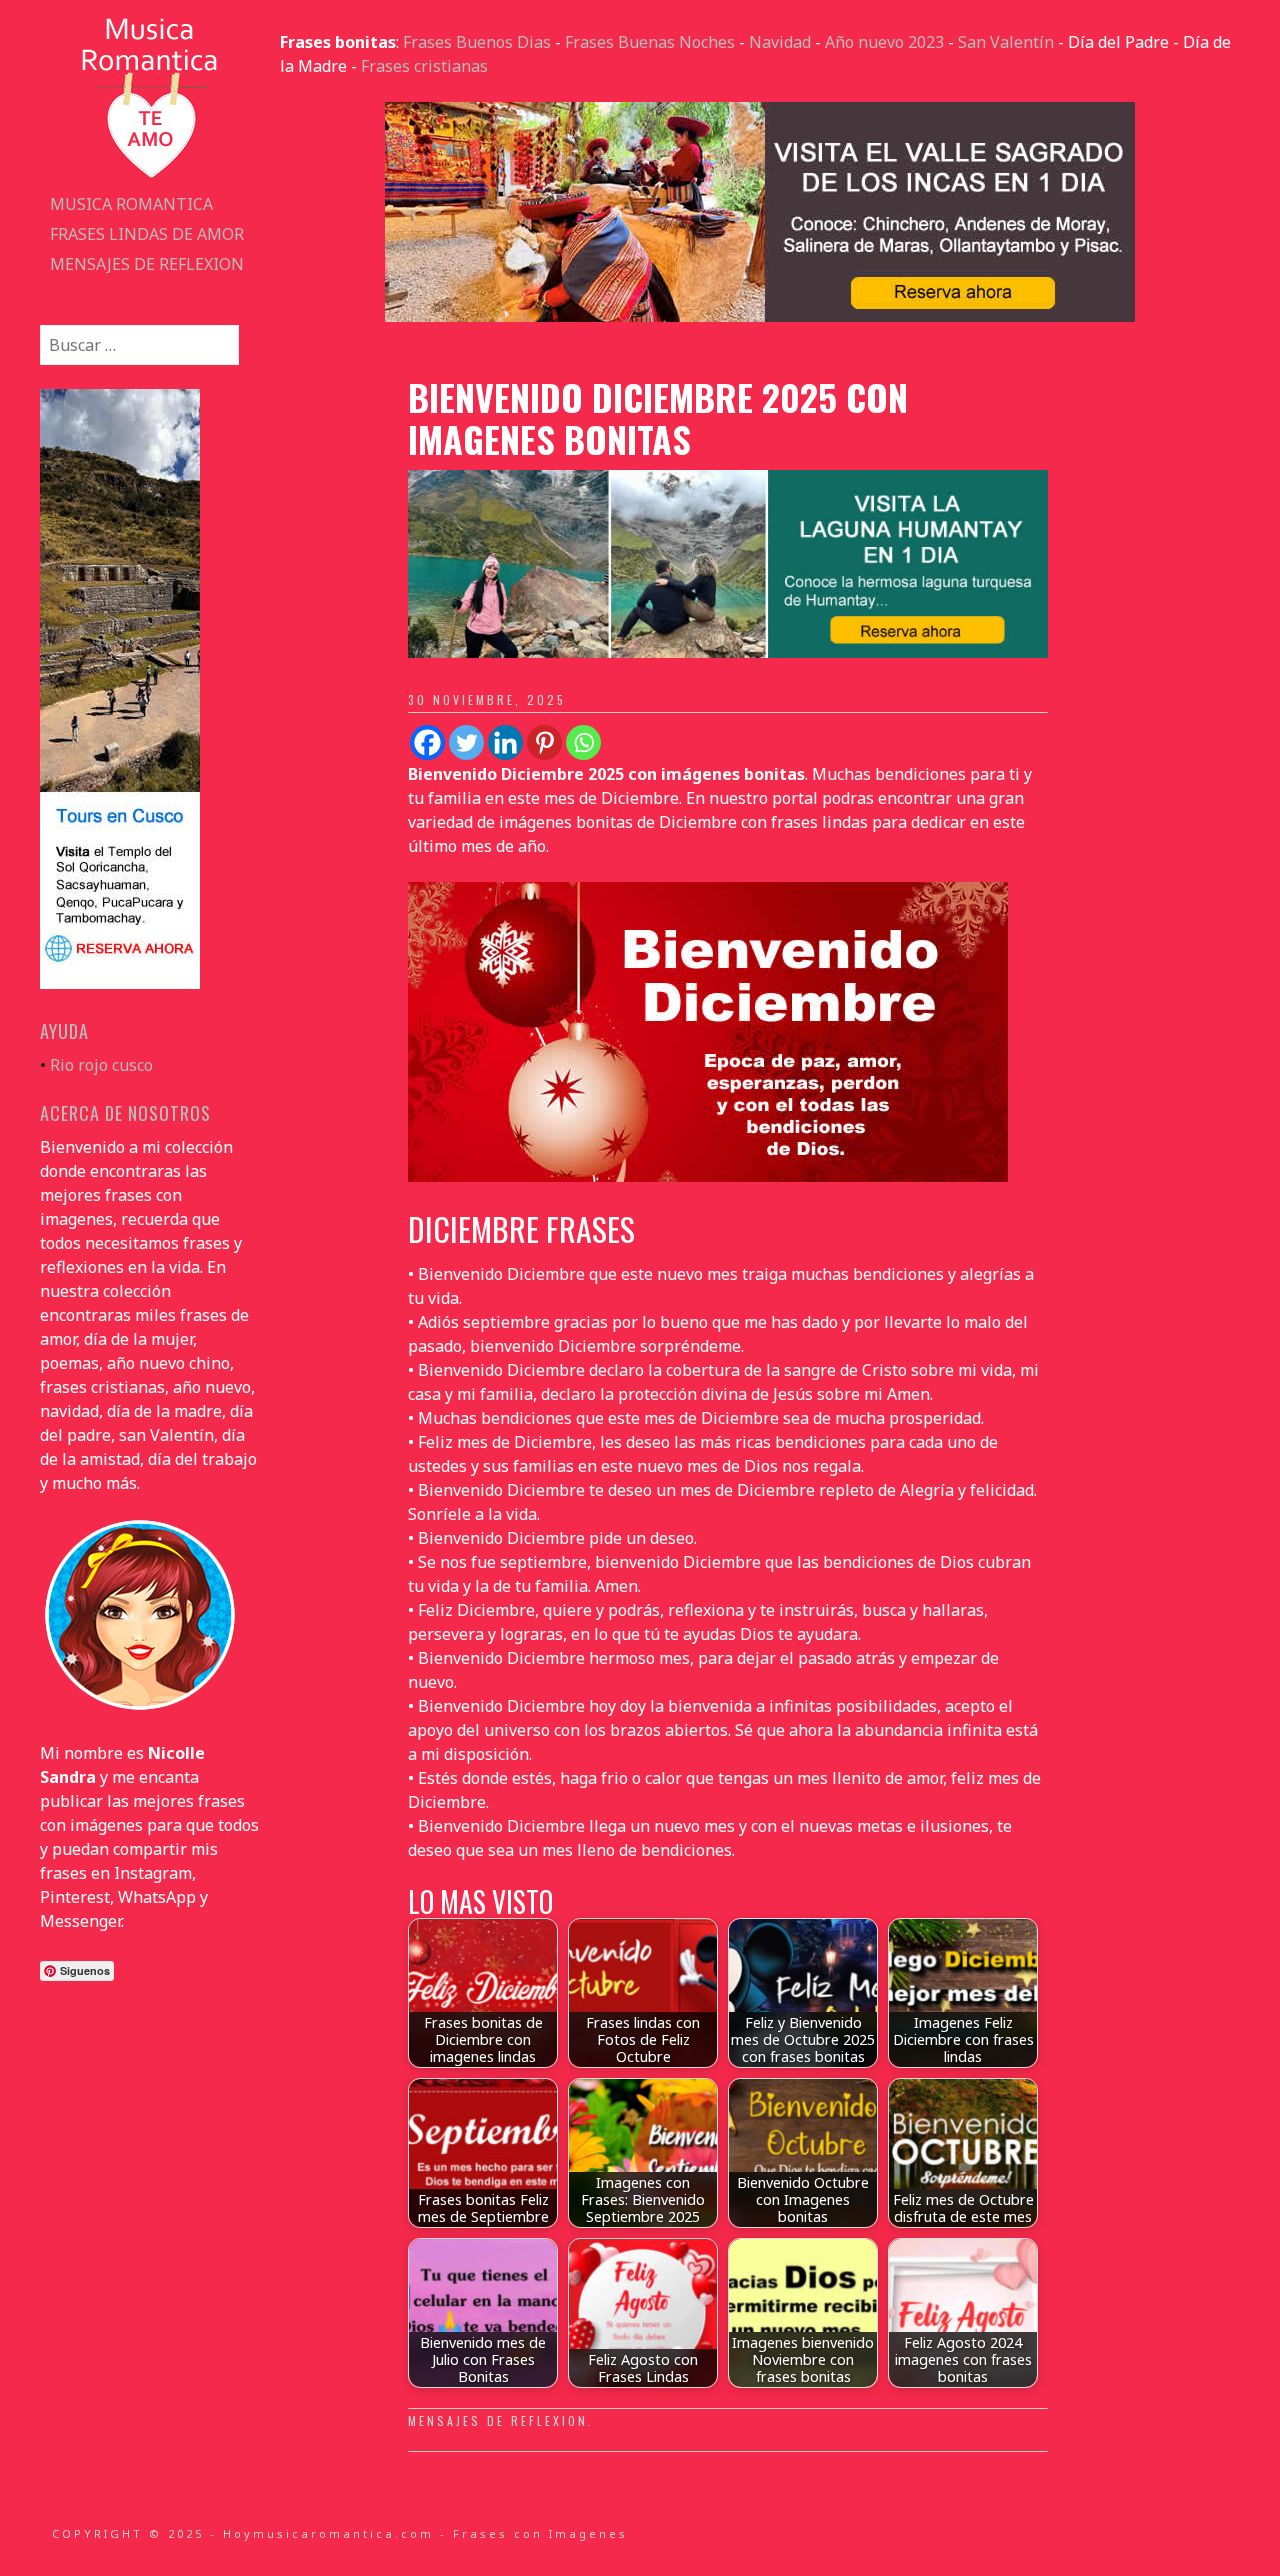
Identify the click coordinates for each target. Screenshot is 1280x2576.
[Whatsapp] (583, 742)
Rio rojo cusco (101, 1065)
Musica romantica (131, 204)
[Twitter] (466, 742)
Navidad (780, 42)
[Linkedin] (505, 742)
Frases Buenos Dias (477, 42)
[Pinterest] (544, 742)
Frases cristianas (424, 66)
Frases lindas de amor (147, 234)
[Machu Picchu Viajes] (760, 316)
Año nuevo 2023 (884, 42)
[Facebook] (427, 742)
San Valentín (1006, 42)
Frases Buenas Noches (650, 42)
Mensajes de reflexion (147, 264)
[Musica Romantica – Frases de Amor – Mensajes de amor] (150, 177)
